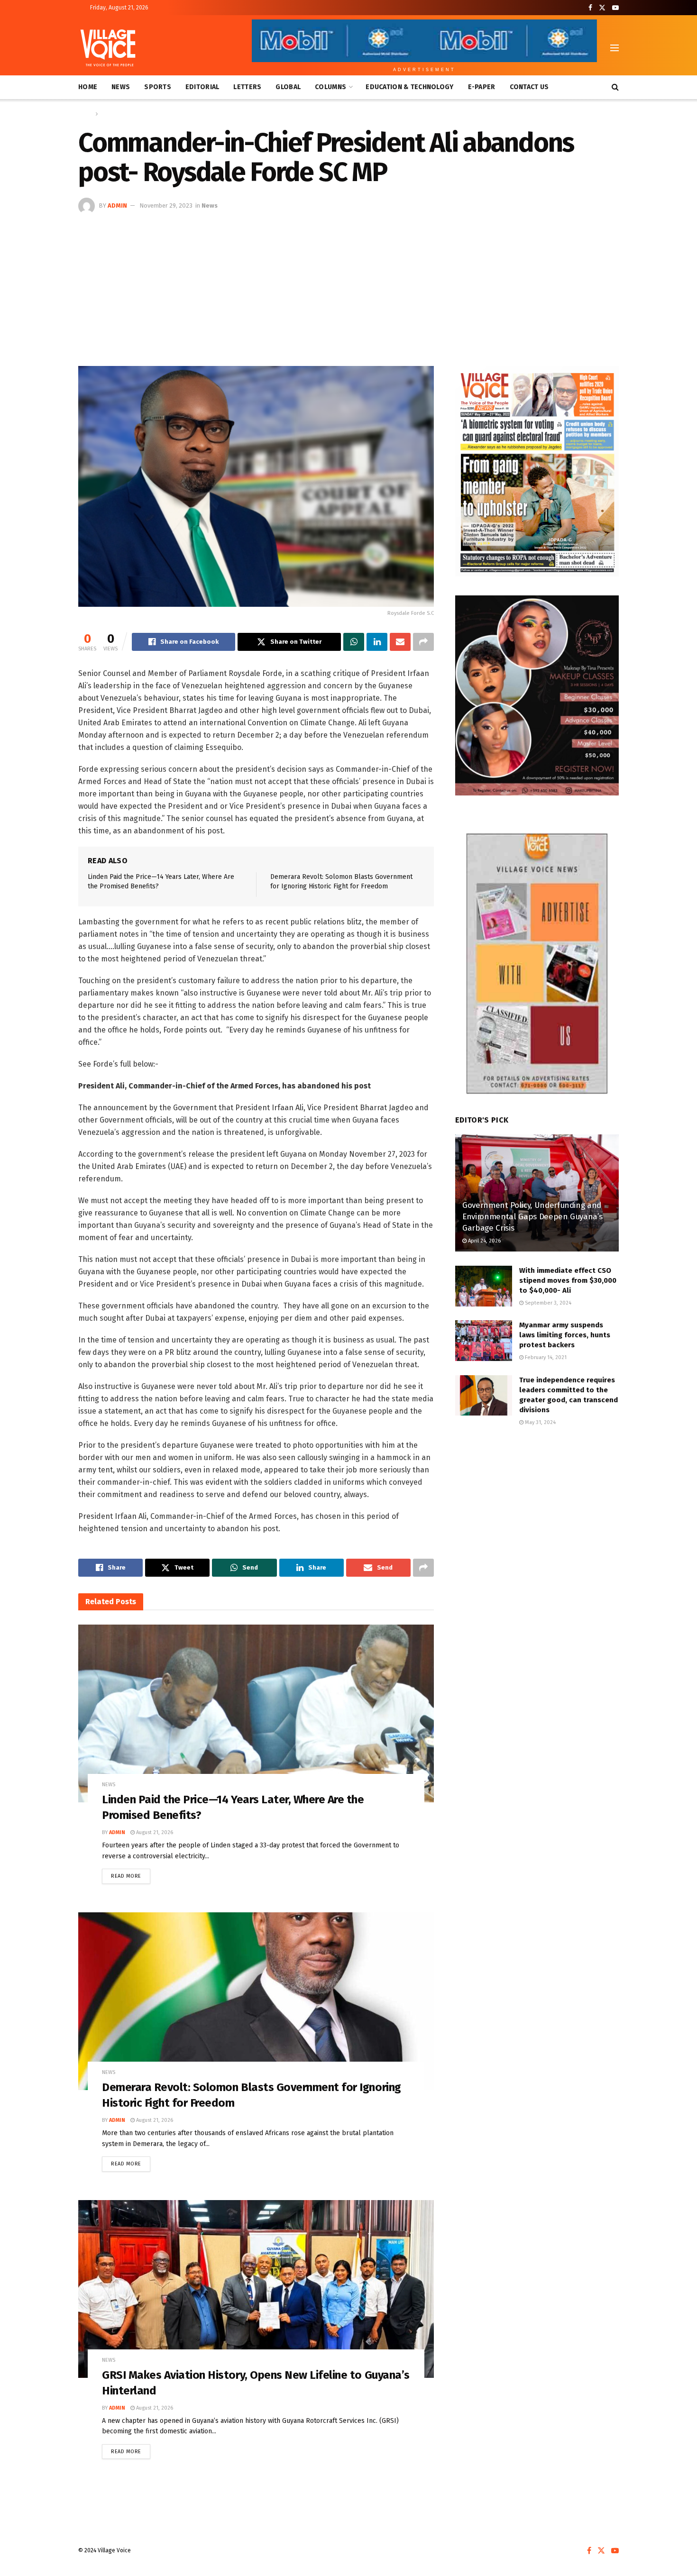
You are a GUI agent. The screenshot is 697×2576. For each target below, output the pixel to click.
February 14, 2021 (545, 1357)
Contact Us (529, 87)
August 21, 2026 (154, 1832)
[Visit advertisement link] (537, 471)
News (121, 87)
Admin (117, 206)
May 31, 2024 (540, 1422)
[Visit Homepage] (108, 48)
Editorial (202, 87)
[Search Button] (615, 87)
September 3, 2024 (547, 1303)
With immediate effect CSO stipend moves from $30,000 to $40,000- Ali (568, 1280)
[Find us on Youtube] (615, 8)
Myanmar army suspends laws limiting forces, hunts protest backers (565, 1335)
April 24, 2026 (484, 1241)
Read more (131, 1874)
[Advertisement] (348, 285)
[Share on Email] (400, 642)
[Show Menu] (614, 48)
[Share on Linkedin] (377, 642)
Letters (247, 87)
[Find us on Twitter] (602, 8)
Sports (158, 87)
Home (88, 87)
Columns (330, 87)
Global (288, 87)
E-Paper (482, 87)
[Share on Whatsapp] (354, 642)
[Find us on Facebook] (590, 8)
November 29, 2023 (166, 206)
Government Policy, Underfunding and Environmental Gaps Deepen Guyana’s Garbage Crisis (532, 1217)
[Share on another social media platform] (423, 642)
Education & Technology (409, 87)
